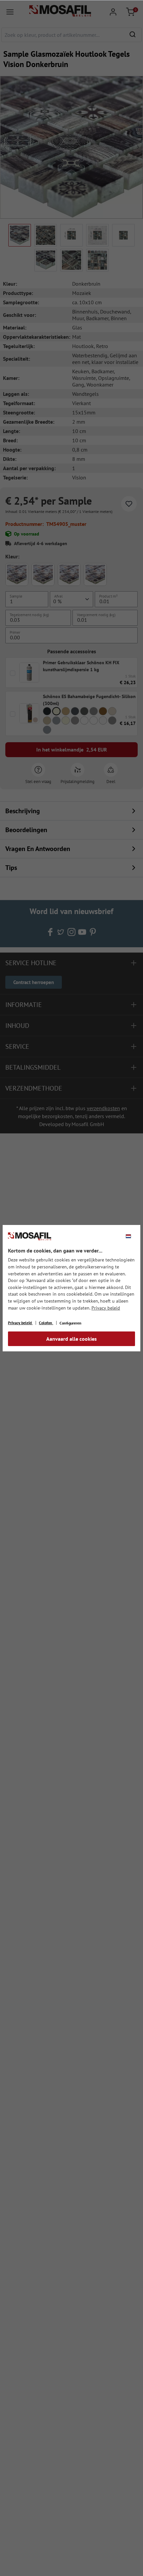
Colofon (46, 1323)
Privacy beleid (106, 1308)
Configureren (71, 1323)
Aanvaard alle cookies (71, 1339)
